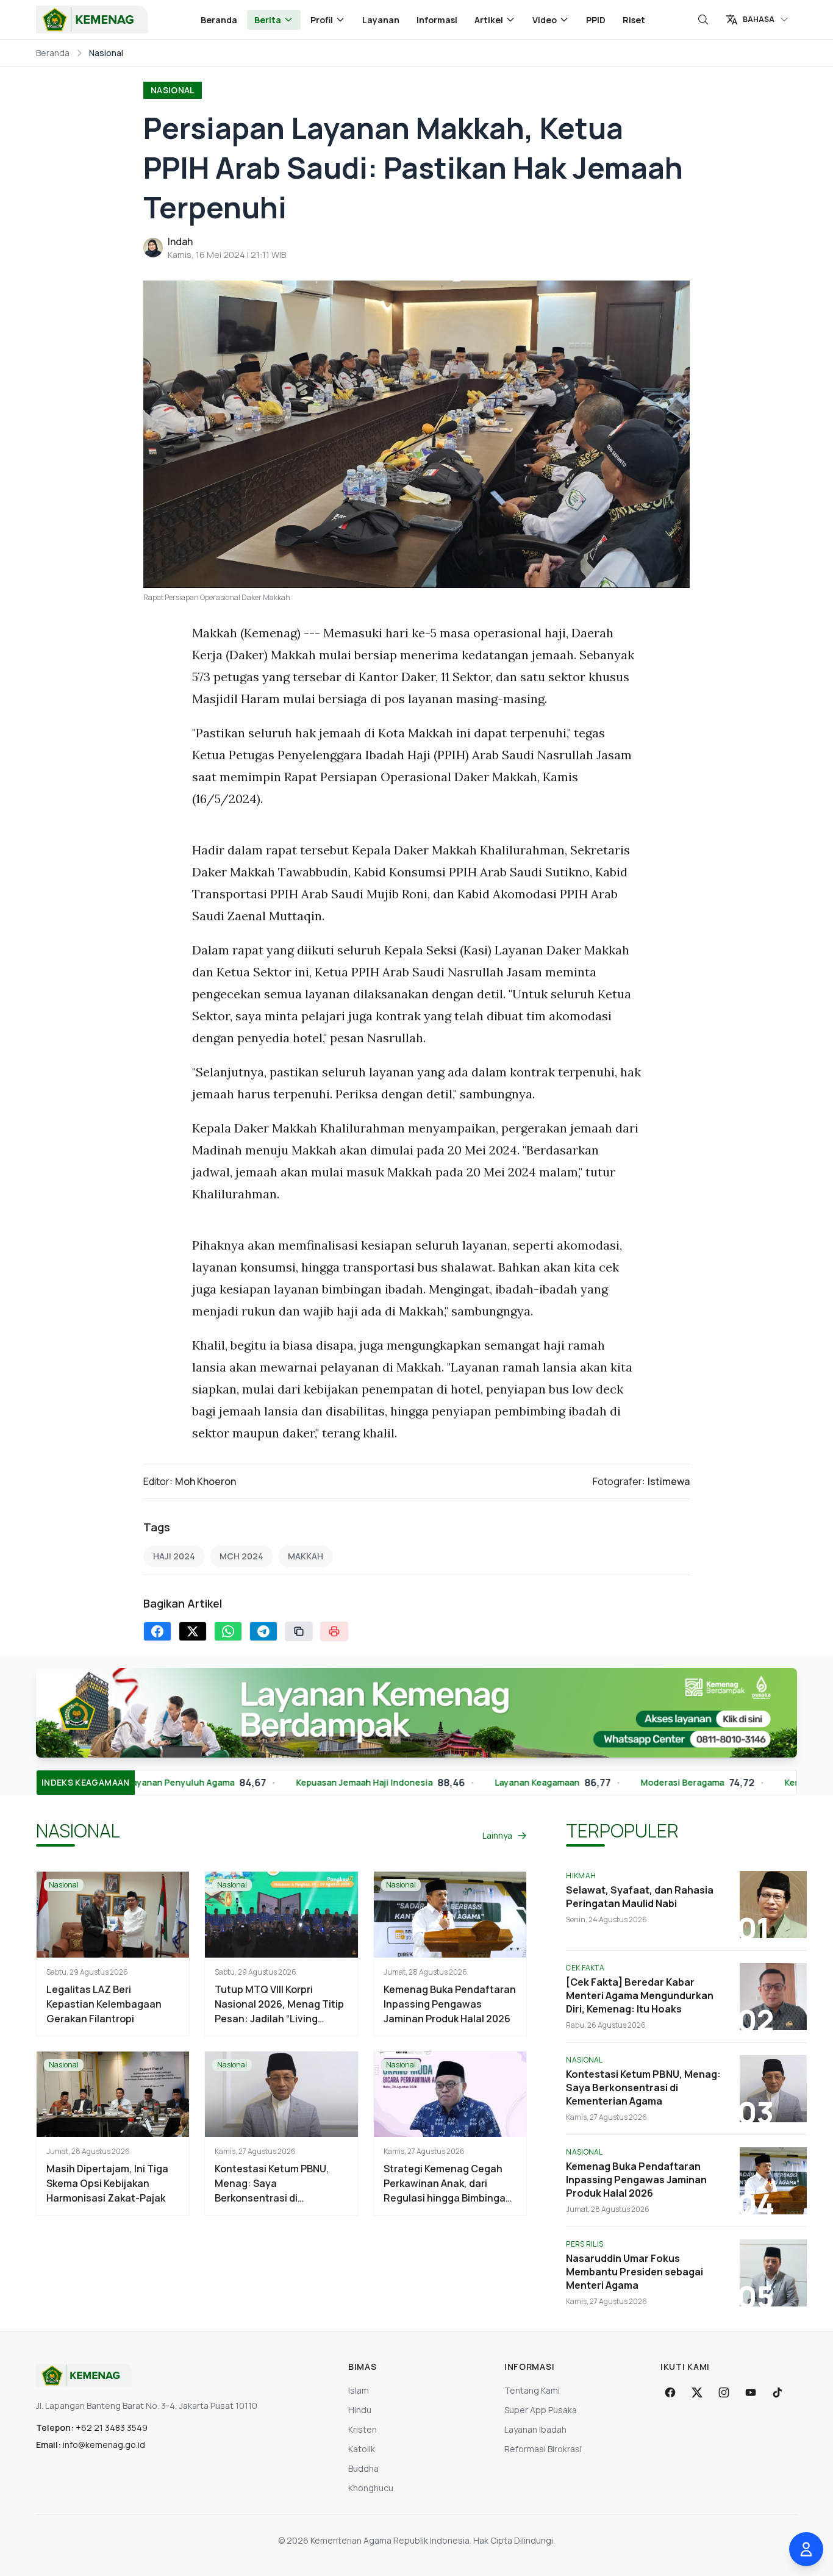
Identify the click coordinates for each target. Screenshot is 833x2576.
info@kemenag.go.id (104, 2445)
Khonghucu (371, 2488)
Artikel (489, 20)
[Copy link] (299, 1631)
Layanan (381, 20)
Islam (359, 2390)
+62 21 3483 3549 (112, 2428)
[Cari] (703, 20)
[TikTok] (778, 2392)
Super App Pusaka (541, 2410)
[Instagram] (724, 2392)
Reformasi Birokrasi (543, 2449)
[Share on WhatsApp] (228, 1631)
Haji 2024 (174, 1556)
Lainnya (497, 1835)
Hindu (360, 2410)
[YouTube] (751, 2392)
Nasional (173, 90)
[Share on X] (193, 1631)
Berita (268, 20)
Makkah (306, 1556)
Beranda (219, 20)
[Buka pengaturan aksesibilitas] (806, 2549)
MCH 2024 (241, 1556)
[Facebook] (670, 2392)
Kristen (363, 2429)
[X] (697, 2392)
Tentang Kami (532, 2390)
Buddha (363, 2468)
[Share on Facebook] (157, 1631)
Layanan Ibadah (535, 2429)
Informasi (437, 20)
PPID (596, 20)
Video (545, 20)
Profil (322, 20)
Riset (634, 20)
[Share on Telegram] (263, 1631)
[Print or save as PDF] (334, 1631)
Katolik (362, 2449)
